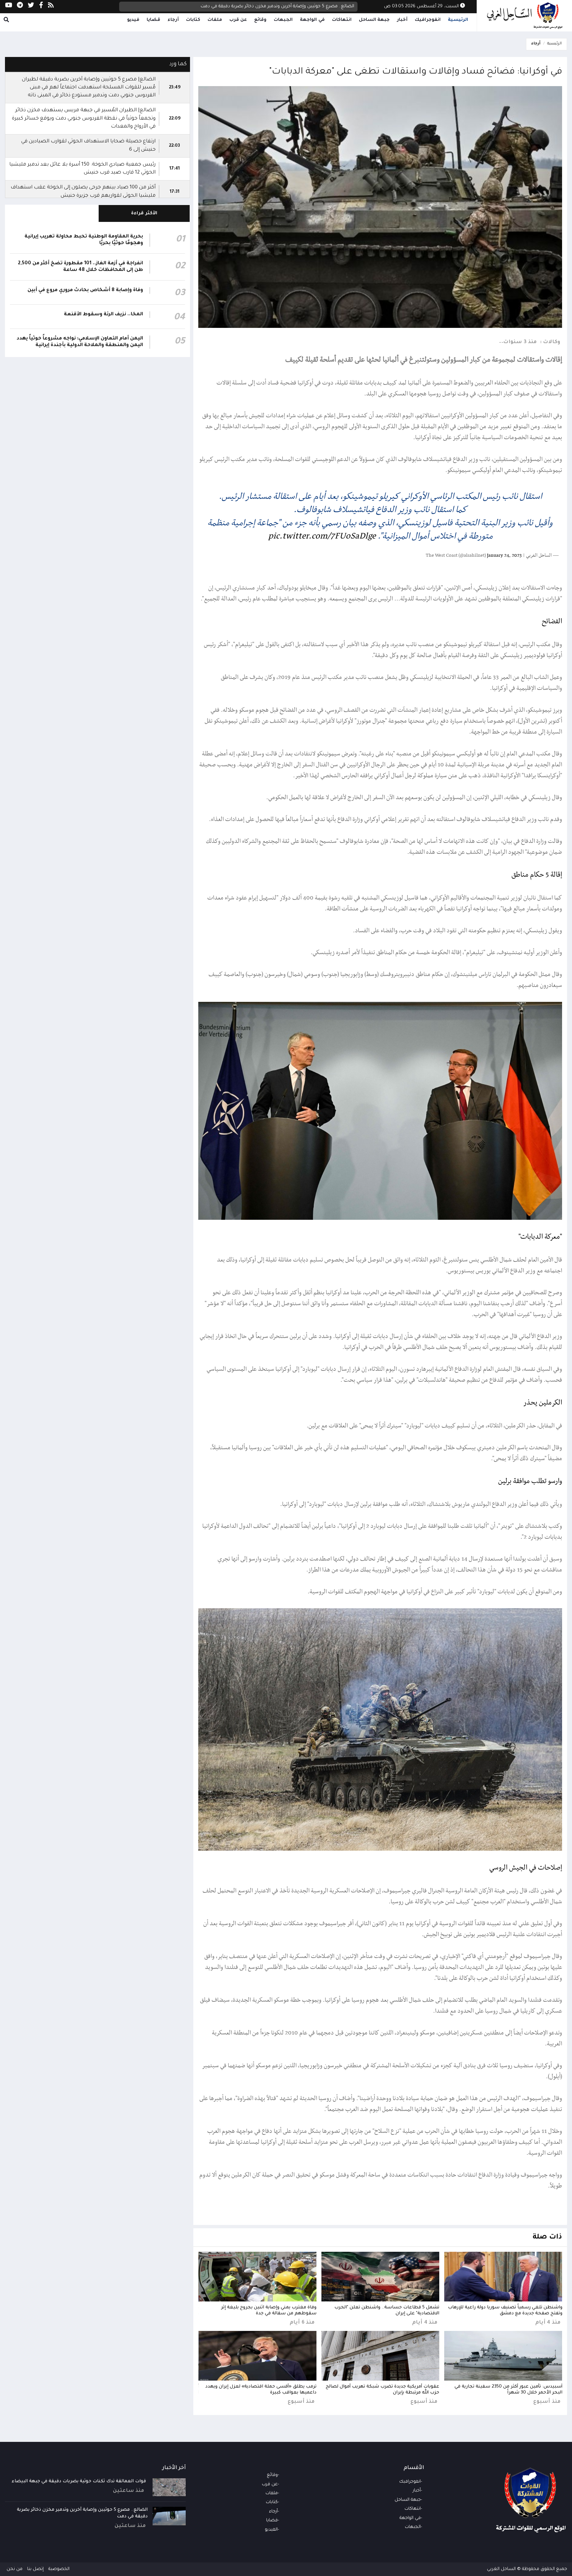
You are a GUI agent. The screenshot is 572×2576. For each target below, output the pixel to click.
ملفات (215, 20)
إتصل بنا (35, 2569)
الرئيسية (458, 20)
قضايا (153, 20)
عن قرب (238, 20)
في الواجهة (312, 20)
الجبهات (283, 20)
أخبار (402, 20)
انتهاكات (342, 20)
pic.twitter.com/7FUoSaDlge (322, 536)
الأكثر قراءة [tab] (144, 213)
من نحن (15, 2569)
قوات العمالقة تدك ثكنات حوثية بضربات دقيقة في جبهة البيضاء (79, 2481)
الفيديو (271, 2530)
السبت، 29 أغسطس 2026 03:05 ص (422, 6)
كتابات (193, 20)
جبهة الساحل (374, 20)
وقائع (260, 20)
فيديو (133, 20)
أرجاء (173, 20)
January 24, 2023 (504, 556)
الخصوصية (59, 2569)
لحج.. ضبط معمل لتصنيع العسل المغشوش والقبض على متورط (288, 6)
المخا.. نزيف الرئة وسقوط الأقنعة (103, 315)
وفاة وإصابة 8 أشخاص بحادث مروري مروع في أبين (85, 290)
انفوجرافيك (428, 20)
